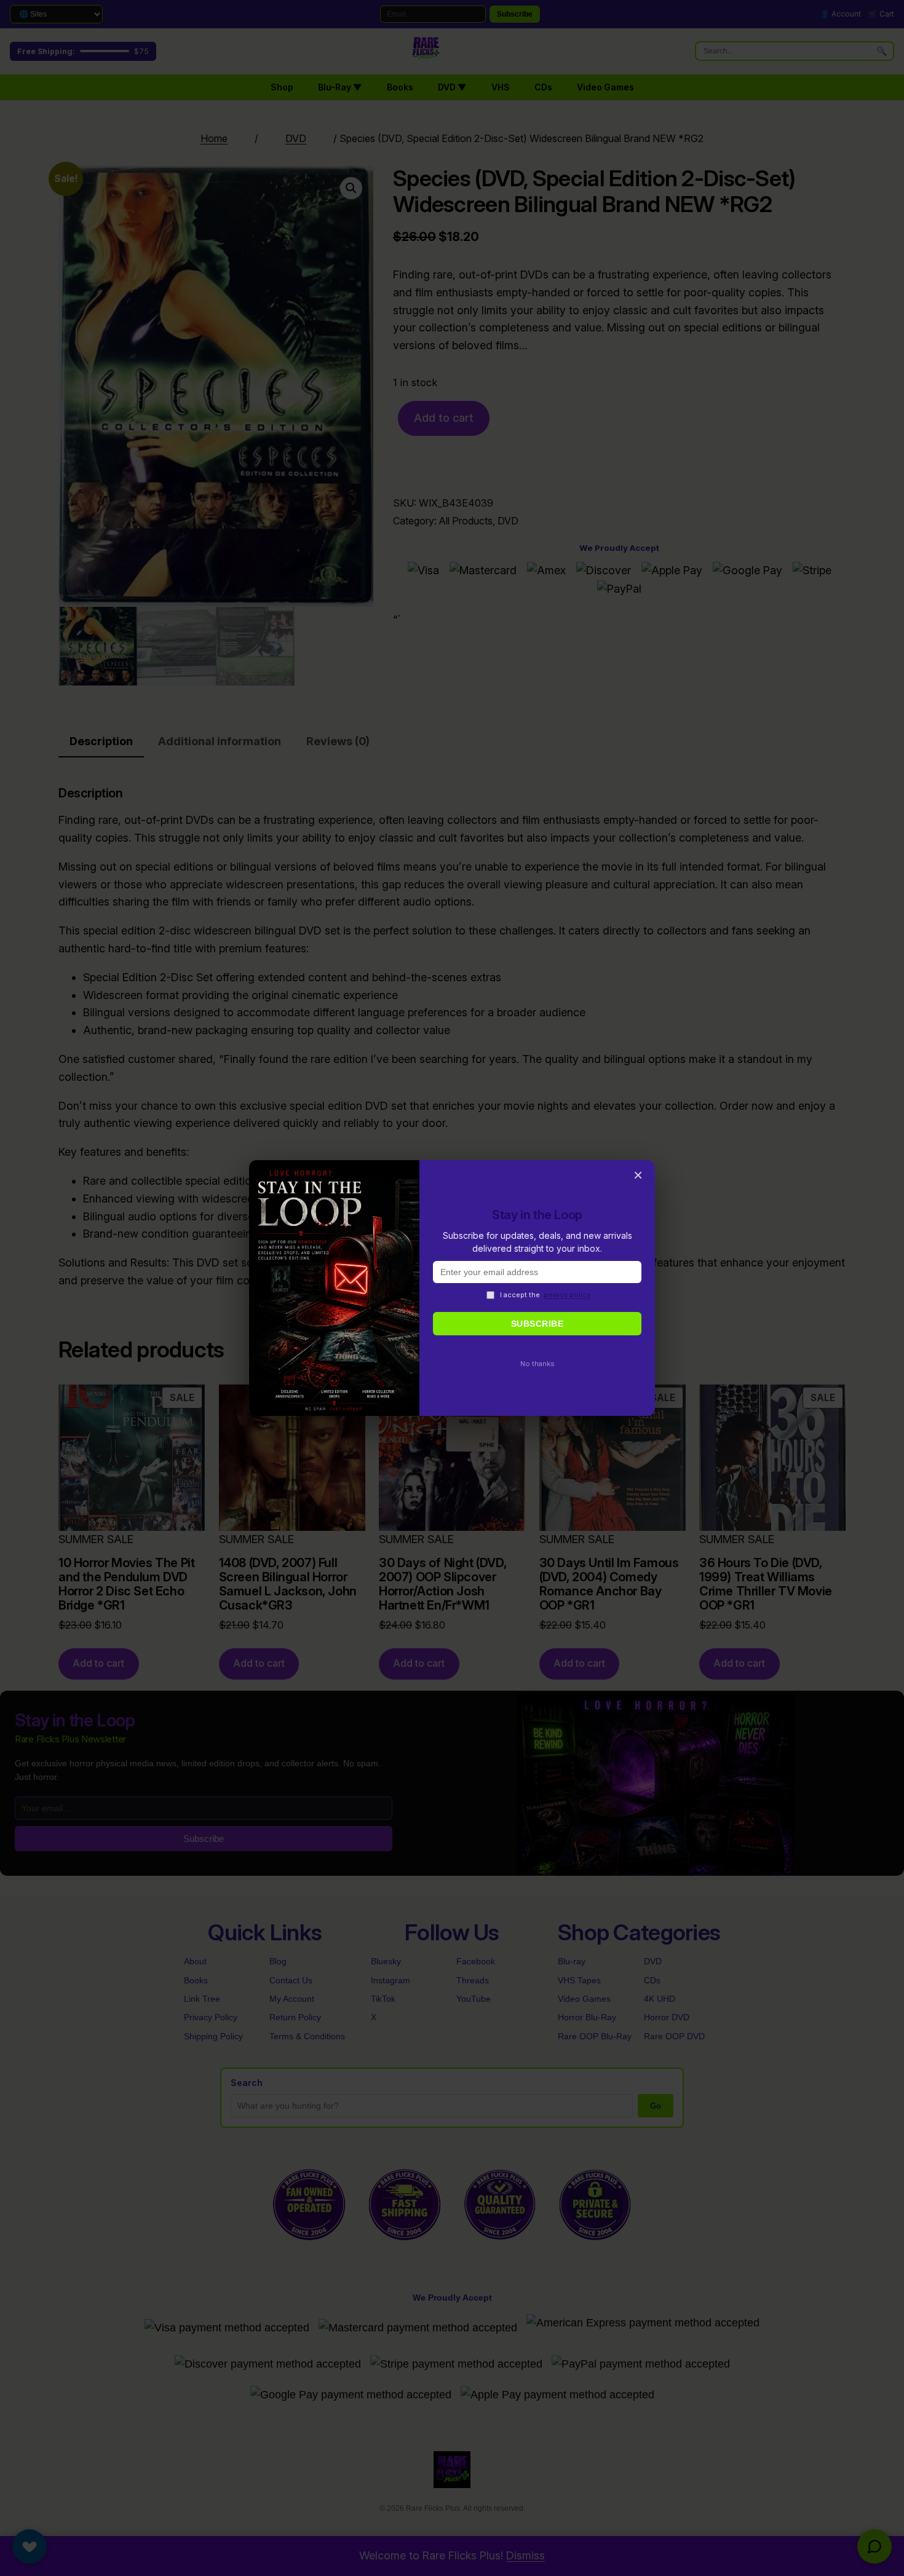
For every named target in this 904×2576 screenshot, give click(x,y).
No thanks (537, 1364)
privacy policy (567, 1295)
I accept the (545, 1295)
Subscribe (537, 1324)
